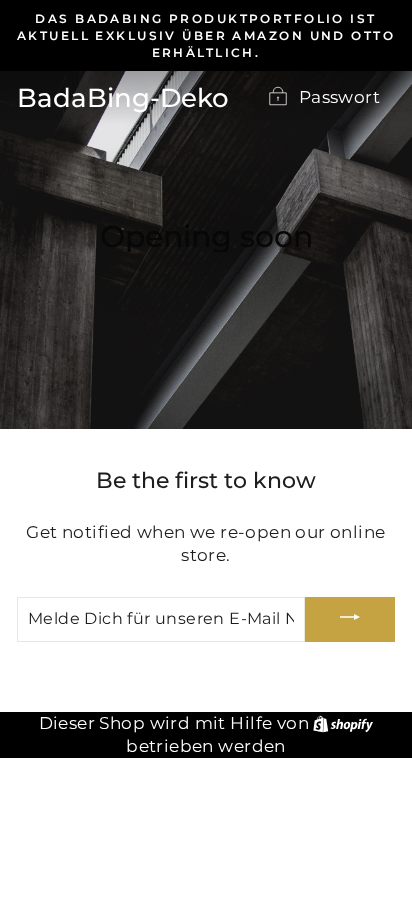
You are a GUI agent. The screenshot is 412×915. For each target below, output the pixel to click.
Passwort (339, 97)
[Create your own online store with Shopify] (343, 723)
